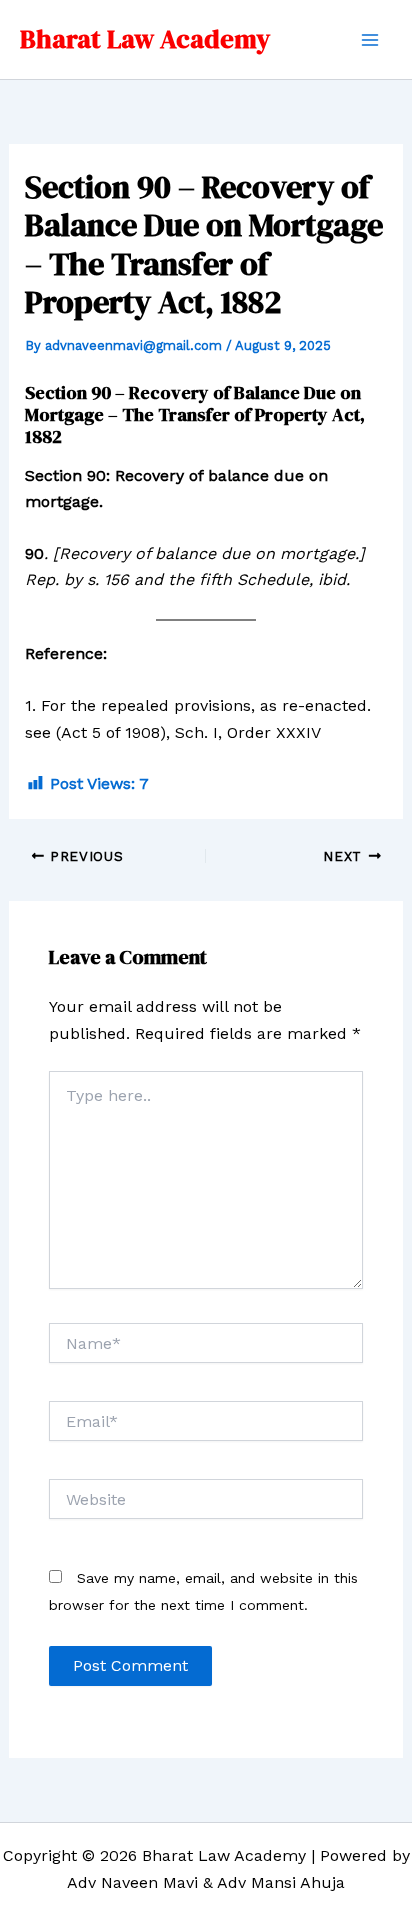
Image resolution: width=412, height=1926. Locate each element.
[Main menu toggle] (370, 40)
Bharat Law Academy (145, 39)
